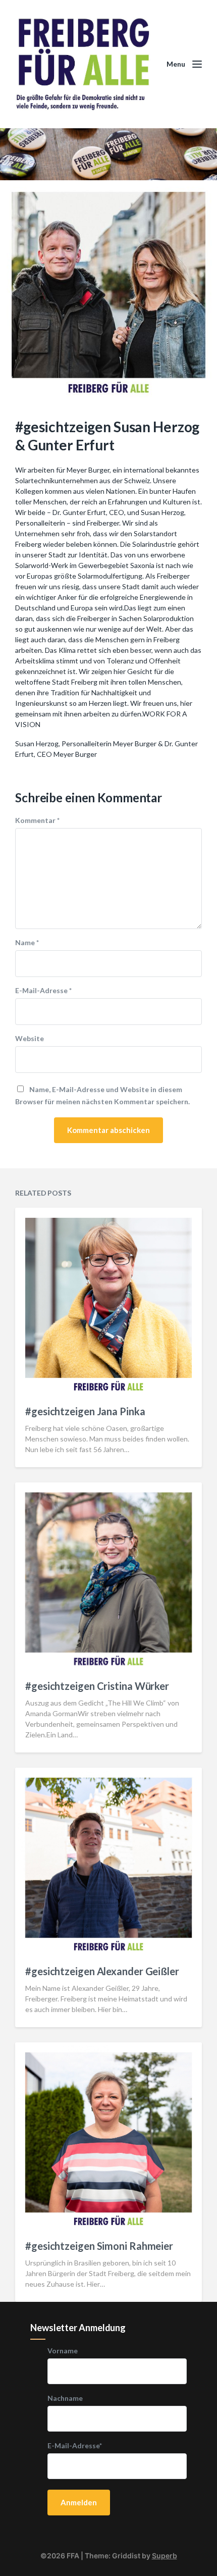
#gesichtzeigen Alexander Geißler (102, 1971)
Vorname (63, 2351)
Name (27, 943)
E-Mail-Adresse (43, 991)
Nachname (65, 2398)
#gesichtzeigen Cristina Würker (97, 1686)
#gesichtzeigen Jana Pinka (85, 1411)
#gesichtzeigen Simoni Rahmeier (99, 2246)
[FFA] (83, 64)
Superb (165, 2556)
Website (30, 1039)
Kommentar (37, 820)
